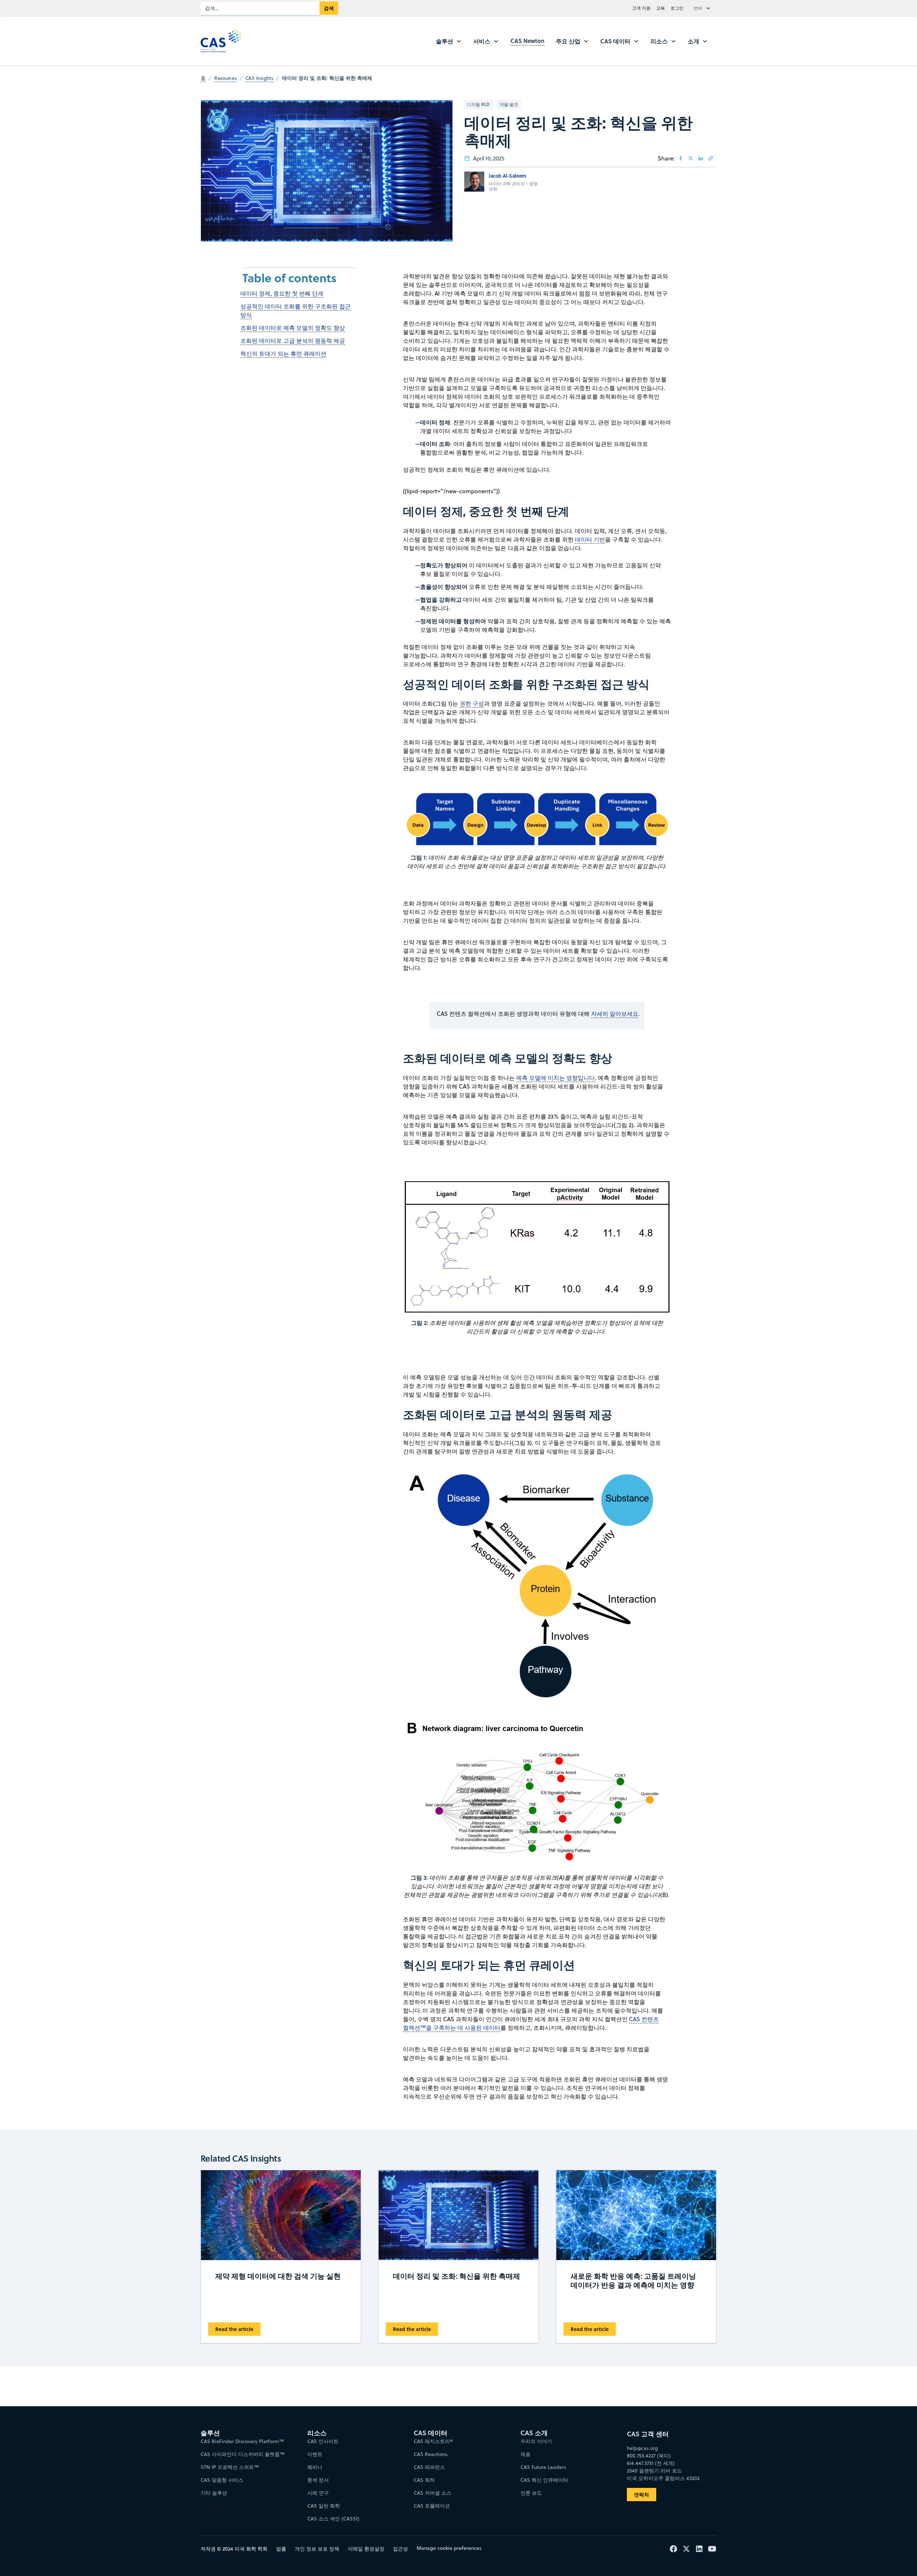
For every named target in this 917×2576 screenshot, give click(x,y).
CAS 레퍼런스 (429, 2467)
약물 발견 (509, 104)
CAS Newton (527, 41)
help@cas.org (642, 2448)
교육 (661, 8)
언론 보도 (531, 2493)
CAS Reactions (431, 2454)
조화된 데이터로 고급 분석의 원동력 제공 (293, 341)
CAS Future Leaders (543, 2467)
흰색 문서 (318, 2480)
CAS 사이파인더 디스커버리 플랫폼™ (243, 2454)
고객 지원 (641, 8)
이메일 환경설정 (366, 2549)
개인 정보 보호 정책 (317, 2549)
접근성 (400, 2549)
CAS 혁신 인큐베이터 (544, 2480)
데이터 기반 (590, 539)
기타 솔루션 (214, 2493)
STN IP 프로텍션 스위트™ (230, 2467)
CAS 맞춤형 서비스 (222, 2480)
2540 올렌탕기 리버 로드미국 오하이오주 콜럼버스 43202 (663, 2474)
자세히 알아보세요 (615, 1014)
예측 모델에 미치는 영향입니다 (556, 1078)
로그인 (677, 8)
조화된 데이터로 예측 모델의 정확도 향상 (293, 328)
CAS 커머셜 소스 (433, 2493)
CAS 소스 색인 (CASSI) (333, 2519)
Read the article (234, 2329)
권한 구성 (472, 703)
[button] (704, 8)
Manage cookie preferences (449, 2548)
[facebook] (681, 158)
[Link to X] (691, 158)
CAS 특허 (424, 2480)
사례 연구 (318, 2493)
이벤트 (315, 2454)
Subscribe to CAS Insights (574, 2427)
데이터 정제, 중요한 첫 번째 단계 (282, 293)
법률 (281, 2549)
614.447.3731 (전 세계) (651, 2463)
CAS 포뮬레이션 (432, 2506)
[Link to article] (711, 158)
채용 (525, 2454)
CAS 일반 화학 (324, 2506)
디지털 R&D (478, 104)
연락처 (642, 2495)
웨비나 (315, 2467)
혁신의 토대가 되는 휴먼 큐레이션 (283, 354)
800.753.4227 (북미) (649, 2456)
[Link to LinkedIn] (701, 158)
